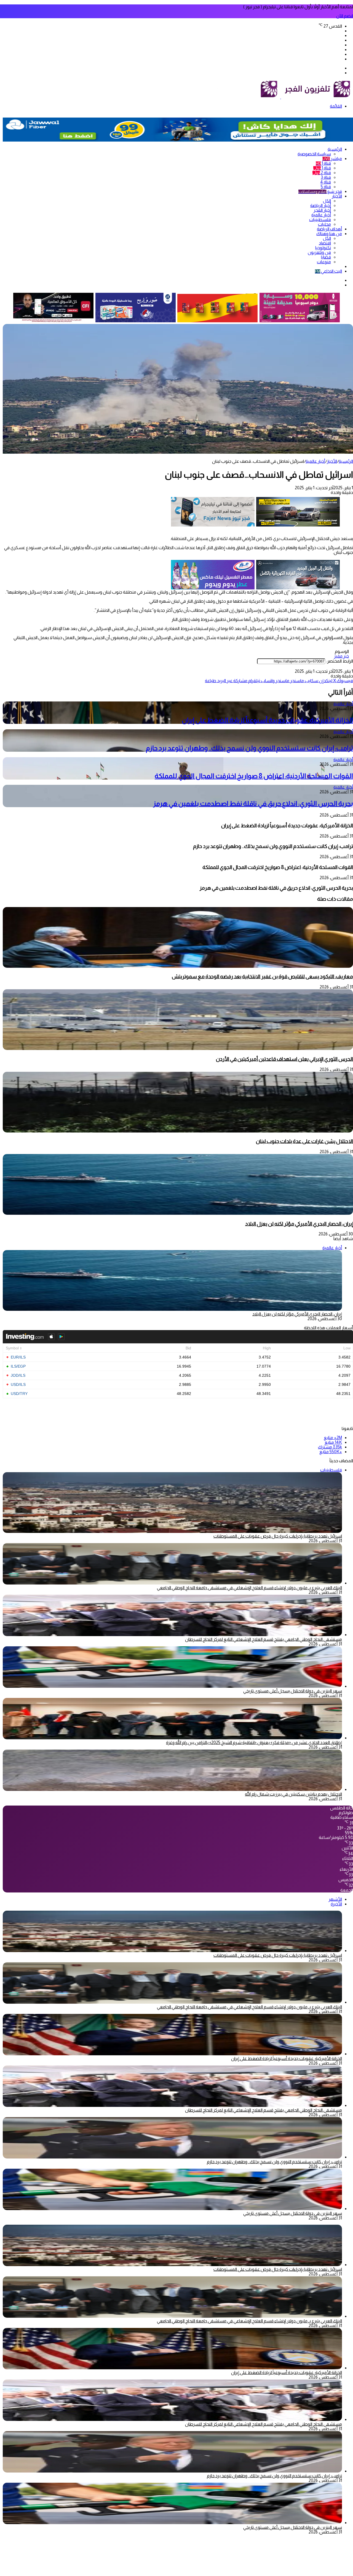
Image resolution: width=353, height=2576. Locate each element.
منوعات (324, 262)
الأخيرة (336, 1904)
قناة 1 (323, 163)
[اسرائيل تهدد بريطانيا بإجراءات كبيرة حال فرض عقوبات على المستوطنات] (172, 1951)
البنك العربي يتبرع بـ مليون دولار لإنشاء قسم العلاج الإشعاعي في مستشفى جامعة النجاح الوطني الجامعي (249, 1588)
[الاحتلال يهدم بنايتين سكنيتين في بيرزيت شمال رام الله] (172, 1789)
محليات (324, 224)
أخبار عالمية (321, 215)
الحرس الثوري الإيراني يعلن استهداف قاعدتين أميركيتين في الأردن (284, 1059)
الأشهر (335, 1899)
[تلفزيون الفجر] (281, 97)
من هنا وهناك (329, 234)
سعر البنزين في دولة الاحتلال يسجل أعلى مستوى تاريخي (293, 1691)
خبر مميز (341, 656)
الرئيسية (335, 149)
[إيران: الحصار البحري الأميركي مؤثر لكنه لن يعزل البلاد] (178, 1213)
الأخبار (337, 196)
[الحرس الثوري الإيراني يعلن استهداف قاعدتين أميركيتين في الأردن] (178, 1048)
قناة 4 (326, 182)
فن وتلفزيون (319, 252)
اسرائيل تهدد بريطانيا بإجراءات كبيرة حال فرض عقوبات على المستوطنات (278, 1536)
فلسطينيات (320, 220)
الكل (327, 201)
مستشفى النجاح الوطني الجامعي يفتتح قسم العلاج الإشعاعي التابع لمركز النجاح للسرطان (264, 1639)
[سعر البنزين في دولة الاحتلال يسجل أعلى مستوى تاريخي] (172, 1686)
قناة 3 (326, 177)
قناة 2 (322, 173)
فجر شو (320, 191)
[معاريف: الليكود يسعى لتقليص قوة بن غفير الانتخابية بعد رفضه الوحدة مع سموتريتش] (178, 966)
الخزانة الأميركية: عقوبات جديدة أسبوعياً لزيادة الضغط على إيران (267, 720)
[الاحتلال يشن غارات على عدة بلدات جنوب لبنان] (178, 1131)
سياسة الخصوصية (314, 154)
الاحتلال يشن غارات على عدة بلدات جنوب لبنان (304, 1141)
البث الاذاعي (328, 271)
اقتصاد (325, 243)
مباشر (332, 159)
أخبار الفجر (322, 210)
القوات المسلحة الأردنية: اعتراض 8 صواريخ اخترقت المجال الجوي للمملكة (254, 776)
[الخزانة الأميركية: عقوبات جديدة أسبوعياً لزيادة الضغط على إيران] (172, 2054)
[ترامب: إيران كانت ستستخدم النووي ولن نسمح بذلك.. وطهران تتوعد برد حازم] (172, 2157)
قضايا (326, 257)
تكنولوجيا (323, 248)
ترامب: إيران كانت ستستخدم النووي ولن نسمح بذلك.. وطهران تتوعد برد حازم (249, 748)
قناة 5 (326, 187)
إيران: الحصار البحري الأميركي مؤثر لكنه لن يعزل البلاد (299, 1224)
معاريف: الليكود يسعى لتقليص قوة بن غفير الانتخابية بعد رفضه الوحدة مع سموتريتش (262, 976)
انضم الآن (345, 16)
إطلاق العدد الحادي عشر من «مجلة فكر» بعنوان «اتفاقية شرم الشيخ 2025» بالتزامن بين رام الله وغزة (254, 1742)
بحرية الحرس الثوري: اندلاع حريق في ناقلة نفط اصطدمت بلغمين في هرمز (253, 803)
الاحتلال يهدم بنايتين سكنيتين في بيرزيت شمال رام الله (293, 1794)
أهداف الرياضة (329, 229)
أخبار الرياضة (321, 205)
